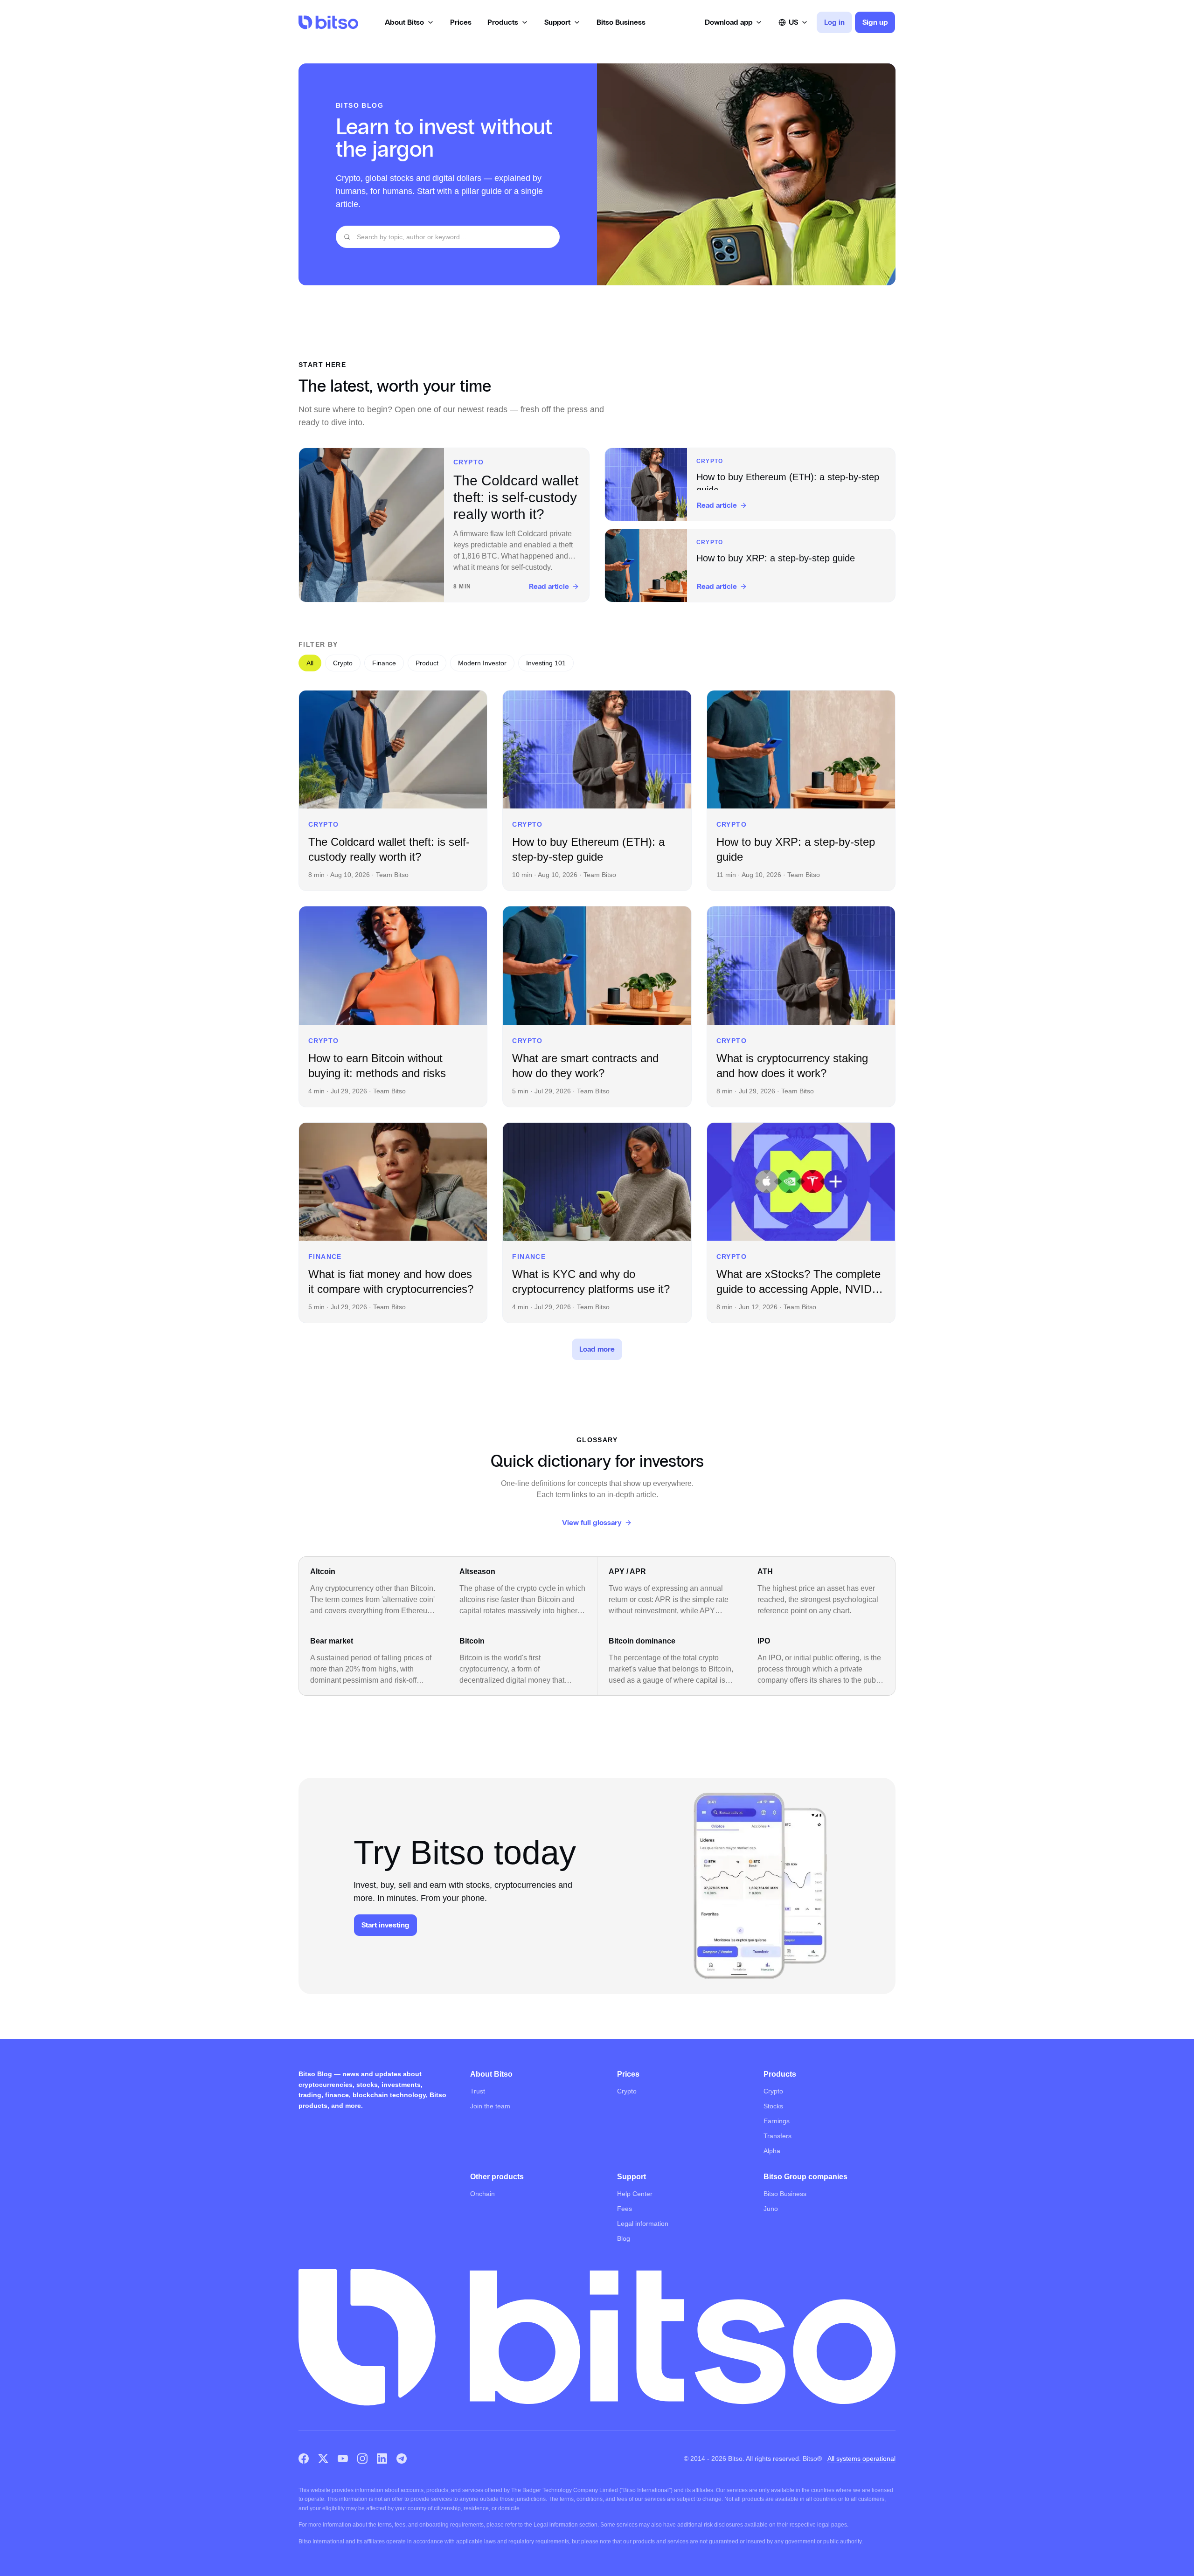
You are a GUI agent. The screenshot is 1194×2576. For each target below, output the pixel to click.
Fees (625, 2209)
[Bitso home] (328, 22)
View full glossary (592, 1523)
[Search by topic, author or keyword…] (347, 237)
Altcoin (323, 1571)
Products (503, 22)
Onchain (482, 2194)
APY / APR (627, 1571)
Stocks (773, 2106)
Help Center (635, 2194)
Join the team (490, 2106)
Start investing (385, 1925)
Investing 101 (546, 663)
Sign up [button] (875, 22)
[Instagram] (362, 2459)
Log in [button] (834, 22)
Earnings (777, 2121)
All (310, 663)
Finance (384, 663)
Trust (478, 2091)
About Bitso (404, 22)
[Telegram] (402, 2459)
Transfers (777, 2136)
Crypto (343, 663)
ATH (765, 1571)
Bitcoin (472, 1641)
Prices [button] (461, 22)
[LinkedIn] (382, 2459)
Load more (597, 1349)
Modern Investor (482, 663)
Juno (771, 2209)
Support (557, 22)
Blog (624, 2238)
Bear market (332, 1641)
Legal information (643, 2224)
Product (427, 663)
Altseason (477, 1571)
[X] (323, 2459)
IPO (764, 1641)
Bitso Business (785, 2194)
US (793, 22)
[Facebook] (304, 2459)
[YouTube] (343, 2459)
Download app (729, 22)
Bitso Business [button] (621, 22)
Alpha (772, 2151)
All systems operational (861, 2459)
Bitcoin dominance (642, 1641)
